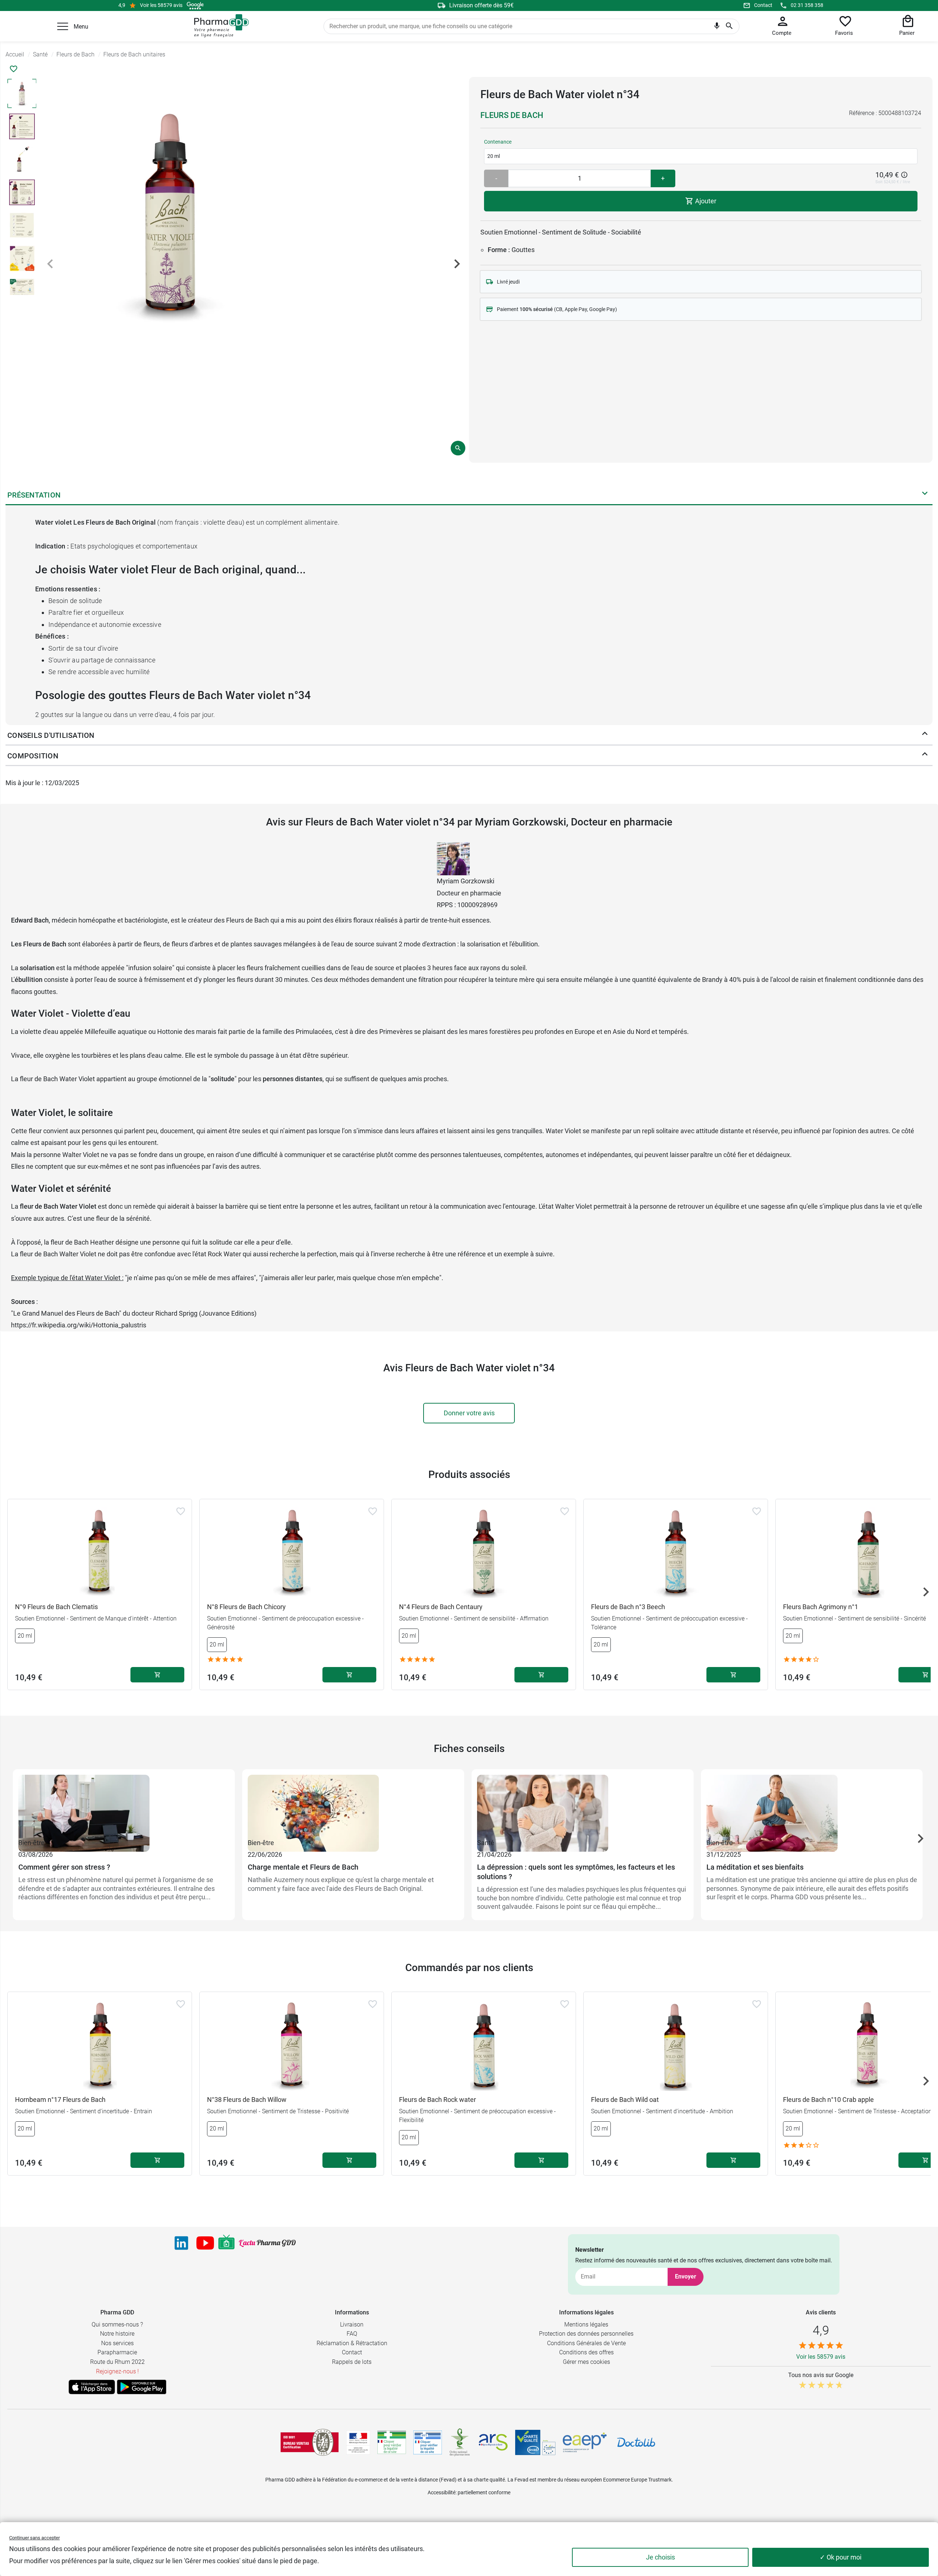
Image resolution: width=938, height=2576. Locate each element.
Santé (486, 1843)
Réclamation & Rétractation (352, 2343)
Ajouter (705, 201)
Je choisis (660, 2557)
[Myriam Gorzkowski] (453, 858)
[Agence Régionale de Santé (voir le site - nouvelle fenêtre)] (493, 2442)
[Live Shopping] (226, 2243)
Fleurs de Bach (512, 115)
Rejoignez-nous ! (117, 2371)
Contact (763, 5)
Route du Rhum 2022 (117, 2362)
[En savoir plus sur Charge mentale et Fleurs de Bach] (353, 1806)
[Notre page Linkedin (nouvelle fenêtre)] (181, 2243)
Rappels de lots (352, 2362)
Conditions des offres (586, 2352)
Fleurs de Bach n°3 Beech (628, 1607)
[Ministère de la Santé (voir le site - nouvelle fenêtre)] (358, 2442)
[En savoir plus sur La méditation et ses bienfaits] (812, 1806)
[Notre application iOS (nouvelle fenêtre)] (92, 2387)
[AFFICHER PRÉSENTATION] (925, 495)
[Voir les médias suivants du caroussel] (457, 264)
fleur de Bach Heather (82, 1242)
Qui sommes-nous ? (117, 2324)
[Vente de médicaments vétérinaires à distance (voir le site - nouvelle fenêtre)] (428, 2442)
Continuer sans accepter (34, 2538)
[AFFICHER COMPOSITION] (925, 756)
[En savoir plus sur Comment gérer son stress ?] (124, 1806)
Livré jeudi (508, 282)
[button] (63, 26)
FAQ (352, 2334)
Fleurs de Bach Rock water (437, 2100)
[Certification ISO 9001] (310, 2442)
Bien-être (32, 1843)
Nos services (117, 2343)
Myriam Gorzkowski (466, 881)
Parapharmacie (117, 2352)
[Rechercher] (729, 26)
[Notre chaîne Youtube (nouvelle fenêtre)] (205, 2243)
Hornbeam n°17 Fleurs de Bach (60, 2100)
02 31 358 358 (807, 5)
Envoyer (686, 2276)
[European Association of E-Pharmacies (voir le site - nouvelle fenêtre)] (585, 2442)
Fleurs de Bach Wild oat (625, 2100)
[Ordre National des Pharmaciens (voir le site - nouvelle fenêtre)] (460, 2442)
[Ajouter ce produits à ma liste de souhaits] (14, 69)
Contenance (498, 142)
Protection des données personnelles (586, 2334)
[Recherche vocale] (717, 27)
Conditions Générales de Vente (586, 2343)
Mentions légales (586, 2324)
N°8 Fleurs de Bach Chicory (246, 1607)
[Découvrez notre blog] (267, 2243)
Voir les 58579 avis (161, 5)
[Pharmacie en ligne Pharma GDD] (219, 26)
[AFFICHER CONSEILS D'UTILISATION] (925, 735)
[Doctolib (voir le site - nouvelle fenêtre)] (636, 2442)
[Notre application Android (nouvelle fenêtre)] (142, 2387)
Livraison (352, 2324)
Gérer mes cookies (586, 2362)
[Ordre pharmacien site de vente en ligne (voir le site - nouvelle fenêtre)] (392, 2442)
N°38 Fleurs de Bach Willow (247, 2100)
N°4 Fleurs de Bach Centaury (441, 1607)
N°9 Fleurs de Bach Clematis (56, 1607)
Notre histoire (117, 2334)
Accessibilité (442, 2492)
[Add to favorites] (181, 1511)
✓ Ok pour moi (841, 2557)
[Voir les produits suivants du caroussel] (926, 1592)
